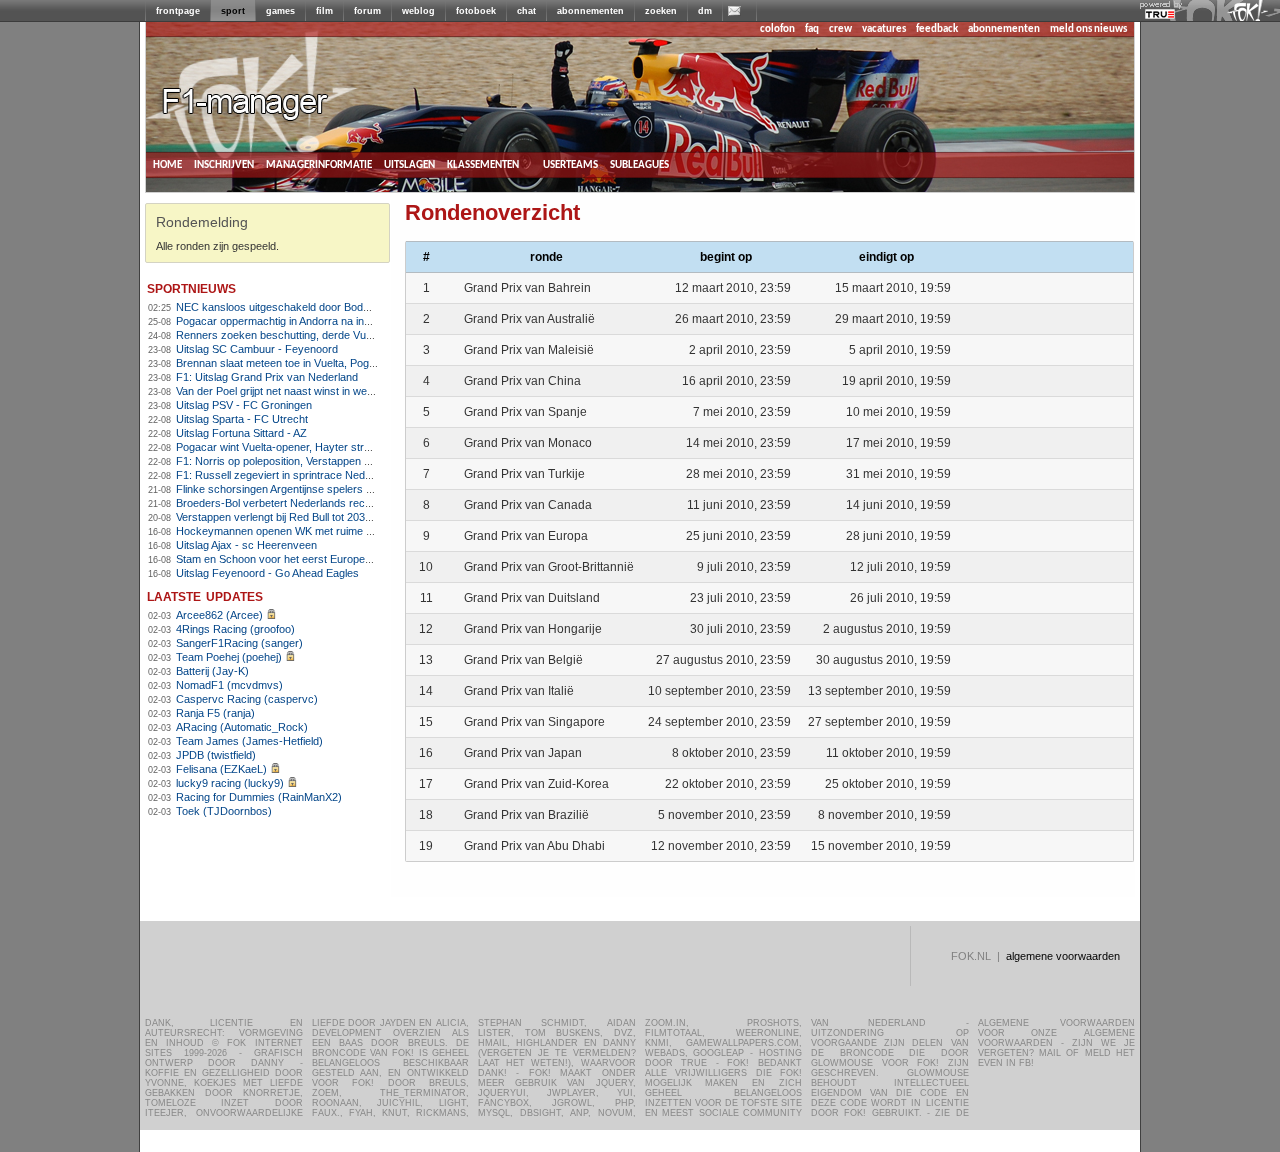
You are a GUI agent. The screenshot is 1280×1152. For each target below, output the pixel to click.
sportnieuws (191, 287)
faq (812, 29)
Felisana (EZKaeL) (221, 769)
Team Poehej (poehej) (229, 657)
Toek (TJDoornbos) (224, 811)
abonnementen (590, 11)
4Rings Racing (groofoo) (235, 629)
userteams (570, 164)
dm (705, 11)
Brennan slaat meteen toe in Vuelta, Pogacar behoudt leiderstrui (329, 363)
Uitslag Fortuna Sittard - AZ (241, 433)
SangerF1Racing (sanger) (239, 643)
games (280, 11)
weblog (418, 11)
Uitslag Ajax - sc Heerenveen (246, 545)
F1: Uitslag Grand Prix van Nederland (267, 377)
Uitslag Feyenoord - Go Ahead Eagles (267, 573)
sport (233, 11)
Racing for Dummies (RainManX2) (259, 797)
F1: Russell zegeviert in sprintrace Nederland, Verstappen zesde (332, 475)
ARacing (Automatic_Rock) (242, 727)
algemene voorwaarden (1063, 956)
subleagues (639, 164)
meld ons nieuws (1088, 29)
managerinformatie (319, 164)
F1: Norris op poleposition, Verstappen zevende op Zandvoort (325, 461)
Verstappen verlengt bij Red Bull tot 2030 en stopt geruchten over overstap (356, 517)
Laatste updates (205, 595)
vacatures (884, 29)
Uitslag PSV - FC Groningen (244, 405)
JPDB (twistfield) (216, 755)
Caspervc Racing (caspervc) (247, 699)
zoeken (661, 11)
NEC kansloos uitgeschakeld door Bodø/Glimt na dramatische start (338, 307)
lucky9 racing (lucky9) (230, 783)
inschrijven (224, 164)
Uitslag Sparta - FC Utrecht (242, 419)
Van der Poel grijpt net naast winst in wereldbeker (294, 391)
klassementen (483, 164)
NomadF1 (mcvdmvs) (229, 685)
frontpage (178, 11)
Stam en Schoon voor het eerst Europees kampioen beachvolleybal (339, 559)
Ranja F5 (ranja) (215, 713)
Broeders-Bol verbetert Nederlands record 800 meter (304, 503)
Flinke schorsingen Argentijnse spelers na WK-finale (301, 489)
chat (526, 11)
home (167, 164)
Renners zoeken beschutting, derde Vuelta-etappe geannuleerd (329, 335)
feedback (937, 29)
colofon (777, 29)
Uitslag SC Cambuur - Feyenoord (257, 349)
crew (840, 29)
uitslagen (409, 164)
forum (367, 11)
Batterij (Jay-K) (212, 671)
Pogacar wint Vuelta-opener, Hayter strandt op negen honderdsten (336, 447)
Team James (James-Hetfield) (249, 741)
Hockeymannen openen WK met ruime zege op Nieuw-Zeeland (328, 531)
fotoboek (476, 11)
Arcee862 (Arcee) (219, 615)
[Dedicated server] (1161, 15)
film (324, 11)
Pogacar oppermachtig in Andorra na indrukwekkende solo (317, 321)
